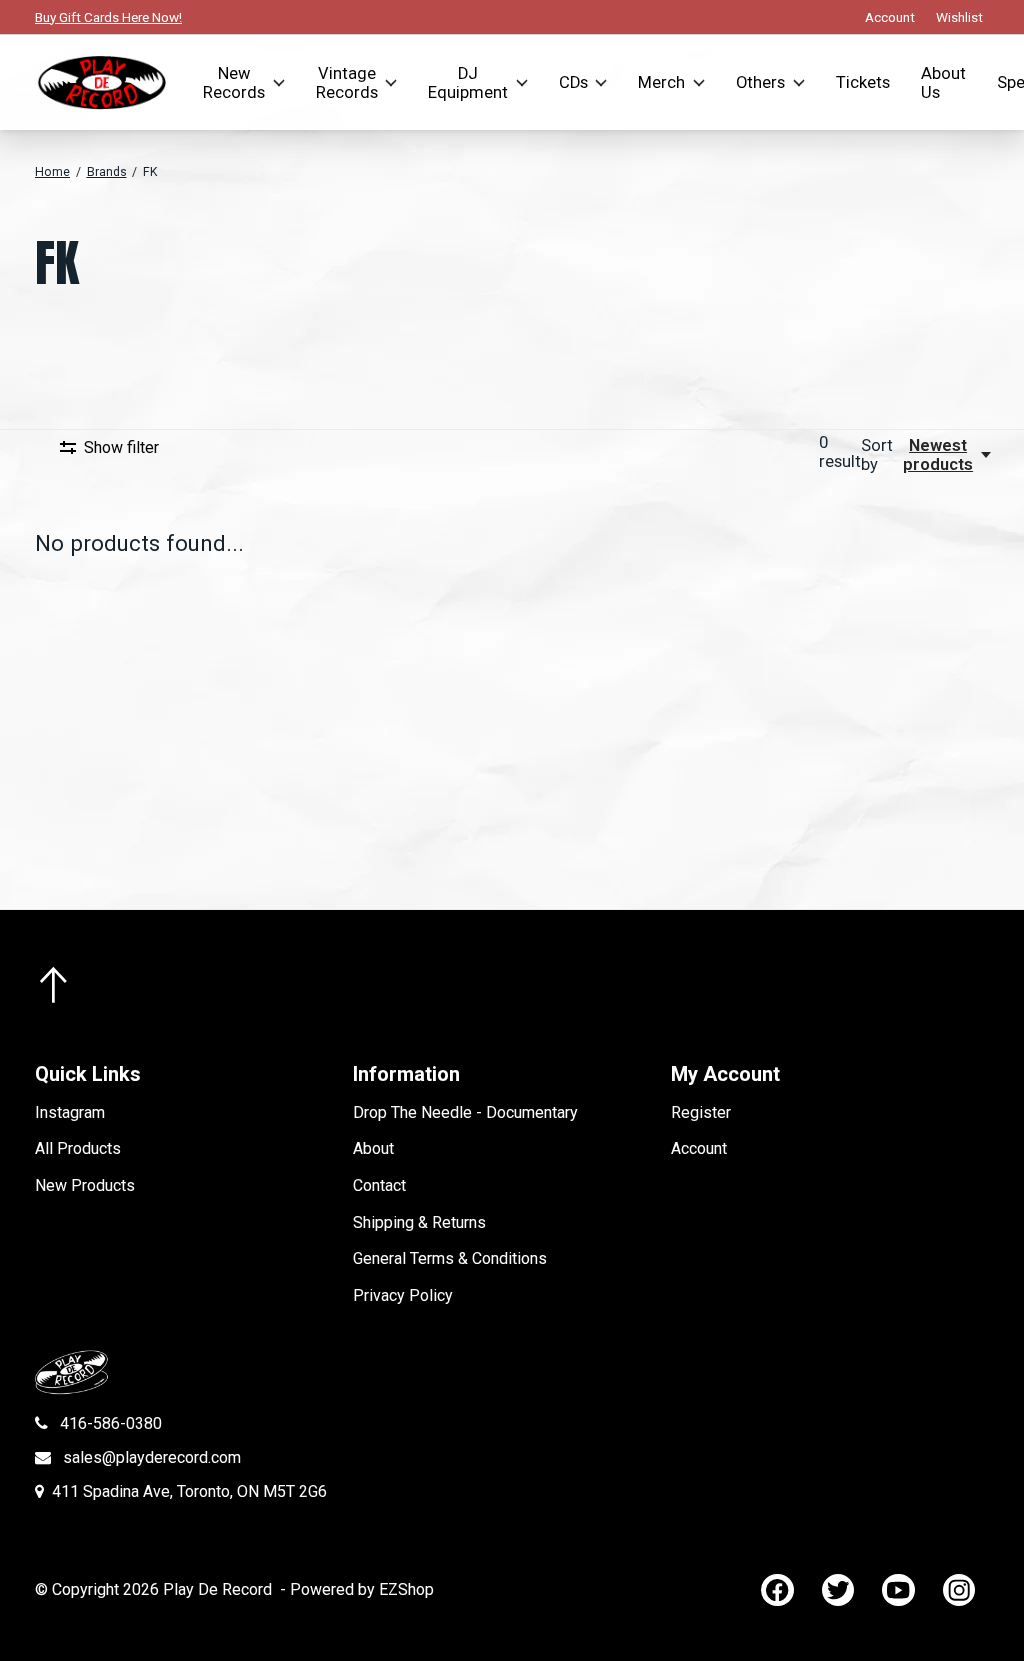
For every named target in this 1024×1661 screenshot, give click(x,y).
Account (699, 1148)
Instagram (70, 1112)
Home (52, 172)
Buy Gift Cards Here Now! (108, 17)
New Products (85, 1185)
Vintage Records (347, 83)
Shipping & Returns (419, 1222)
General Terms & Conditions (450, 1258)
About (373, 1148)
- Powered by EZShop (357, 1589)
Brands (107, 172)
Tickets (863, 82)
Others (760, 82)
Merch (661, 82)
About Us (943, 83)
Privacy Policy (403, 1295)
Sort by (877, 455)
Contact (379, 1185)
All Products (78, 1148)
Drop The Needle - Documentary (465, 1112)
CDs (573, 82)
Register (701, 1112)
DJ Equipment (468, 83)
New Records (234, 83)
